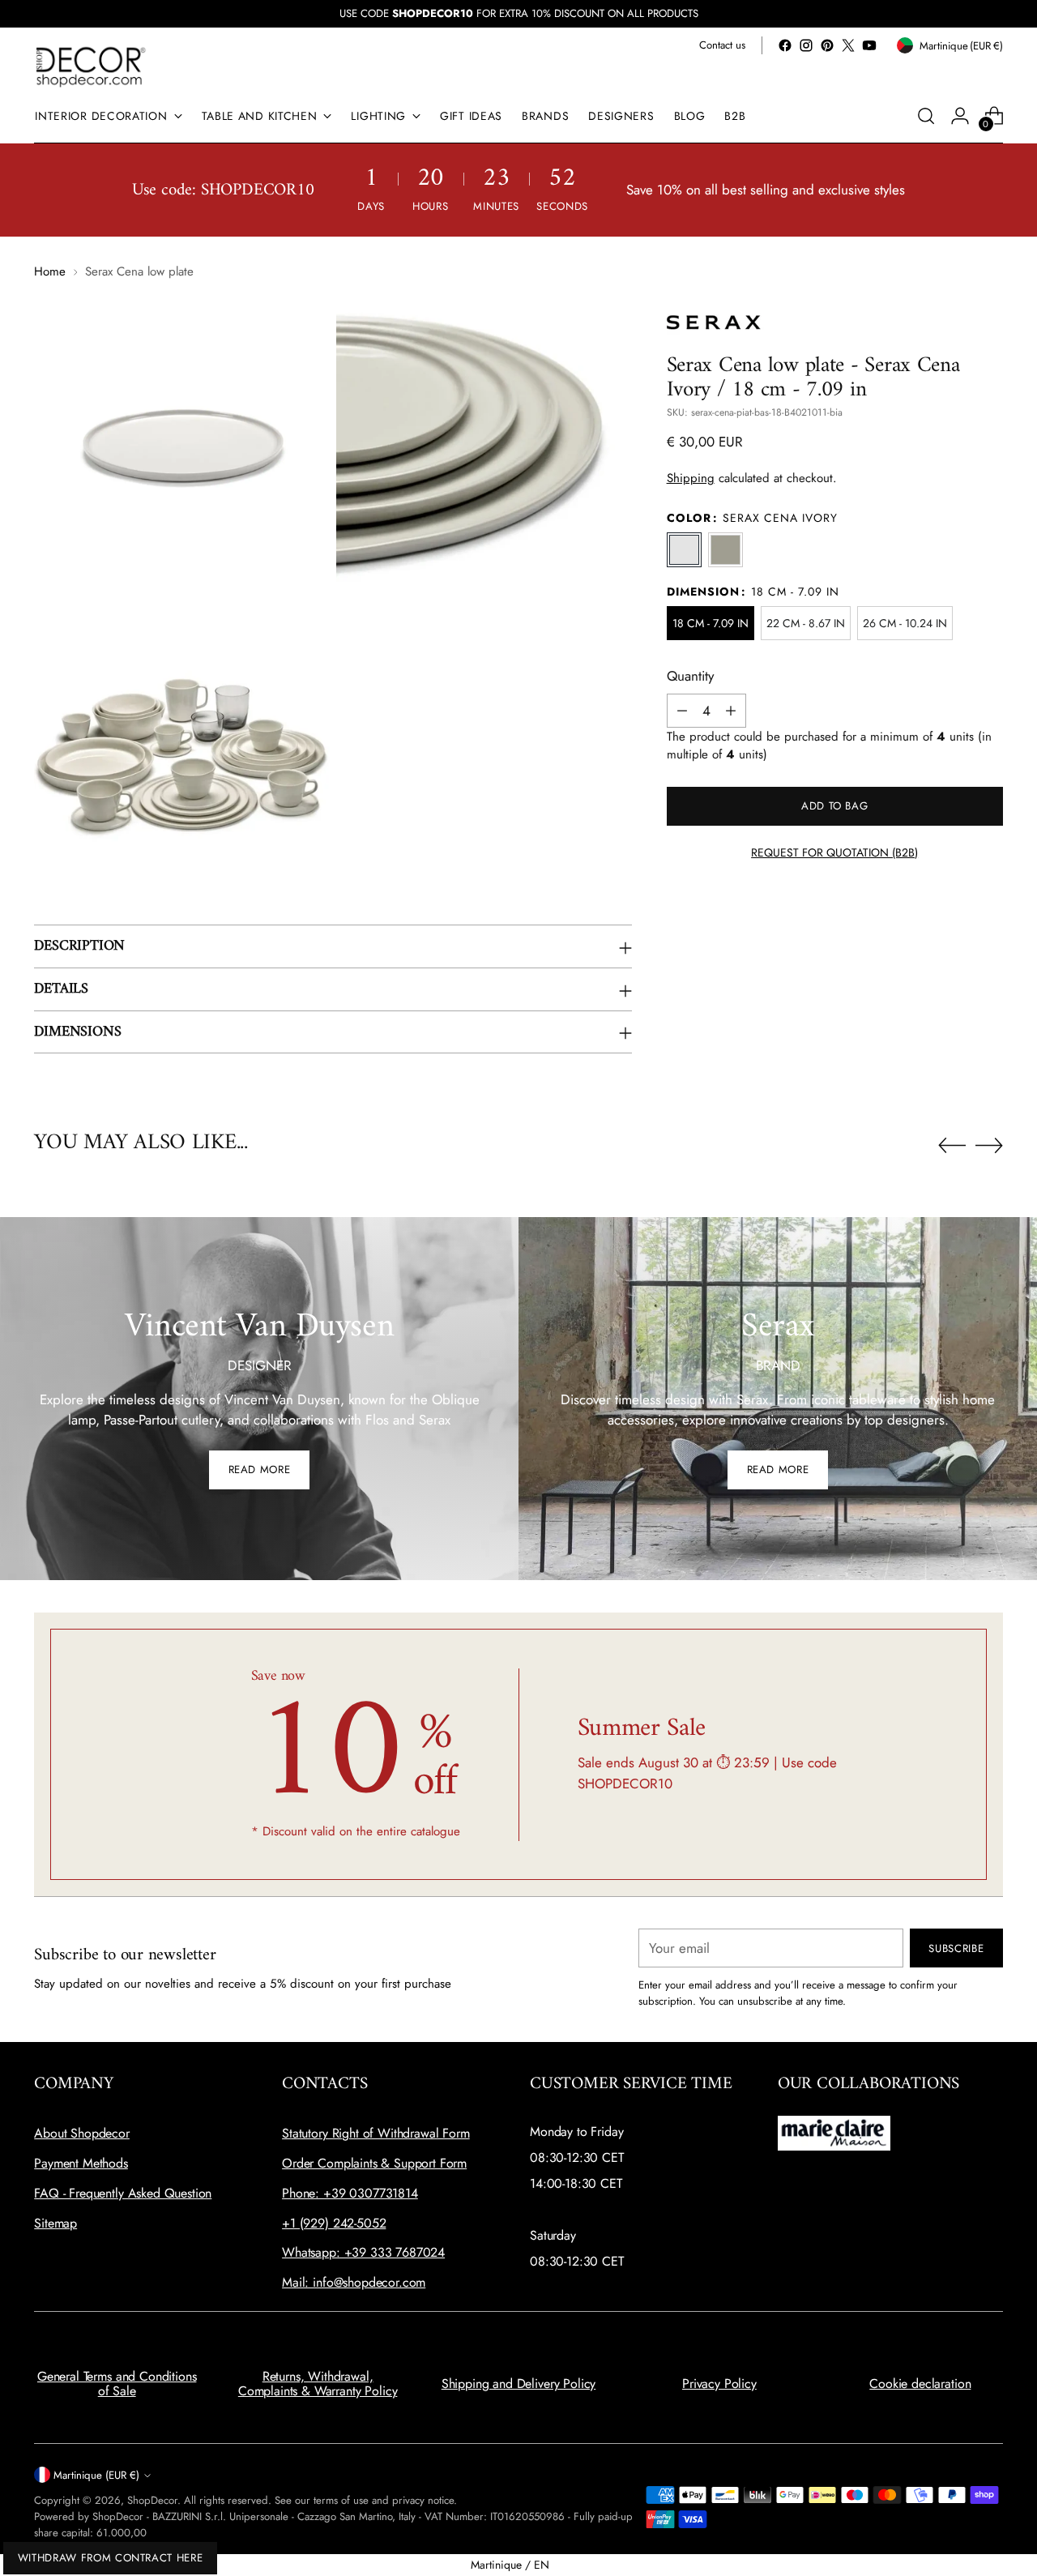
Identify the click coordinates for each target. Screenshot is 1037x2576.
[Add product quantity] (731, 711)
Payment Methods (81, 2163)
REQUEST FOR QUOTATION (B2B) (834, 852)
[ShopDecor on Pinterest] (827, 45)
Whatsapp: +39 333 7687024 (363, 2252)
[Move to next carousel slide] (989, 1145)
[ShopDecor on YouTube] (869, 45)
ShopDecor (152, 2500)
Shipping (691, 478)
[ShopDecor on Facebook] (785, 45)
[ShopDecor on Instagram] (806, 45)
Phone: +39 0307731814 (350, 2193)
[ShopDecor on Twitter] (848, 45)
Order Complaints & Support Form (374, 2163)
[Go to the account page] (960, 116)
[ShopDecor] (91, 66)
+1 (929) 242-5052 (334, 2223)
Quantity (690, 676)
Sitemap (55, 2223)
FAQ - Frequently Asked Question (123, 2193)
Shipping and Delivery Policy (519, 2384)
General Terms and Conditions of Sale (117, 2384)
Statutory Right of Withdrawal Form (376, 2133)
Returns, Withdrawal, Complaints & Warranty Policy (318, 2384)
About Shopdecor (82, 2133)
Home (50, 271)
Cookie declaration (920, 2384)
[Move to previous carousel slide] (952, 1146)
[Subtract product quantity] (682, 711)
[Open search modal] (926, 116)
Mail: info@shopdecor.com (354, 2282)
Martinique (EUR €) (96, 2475)
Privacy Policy (719, 2384)
